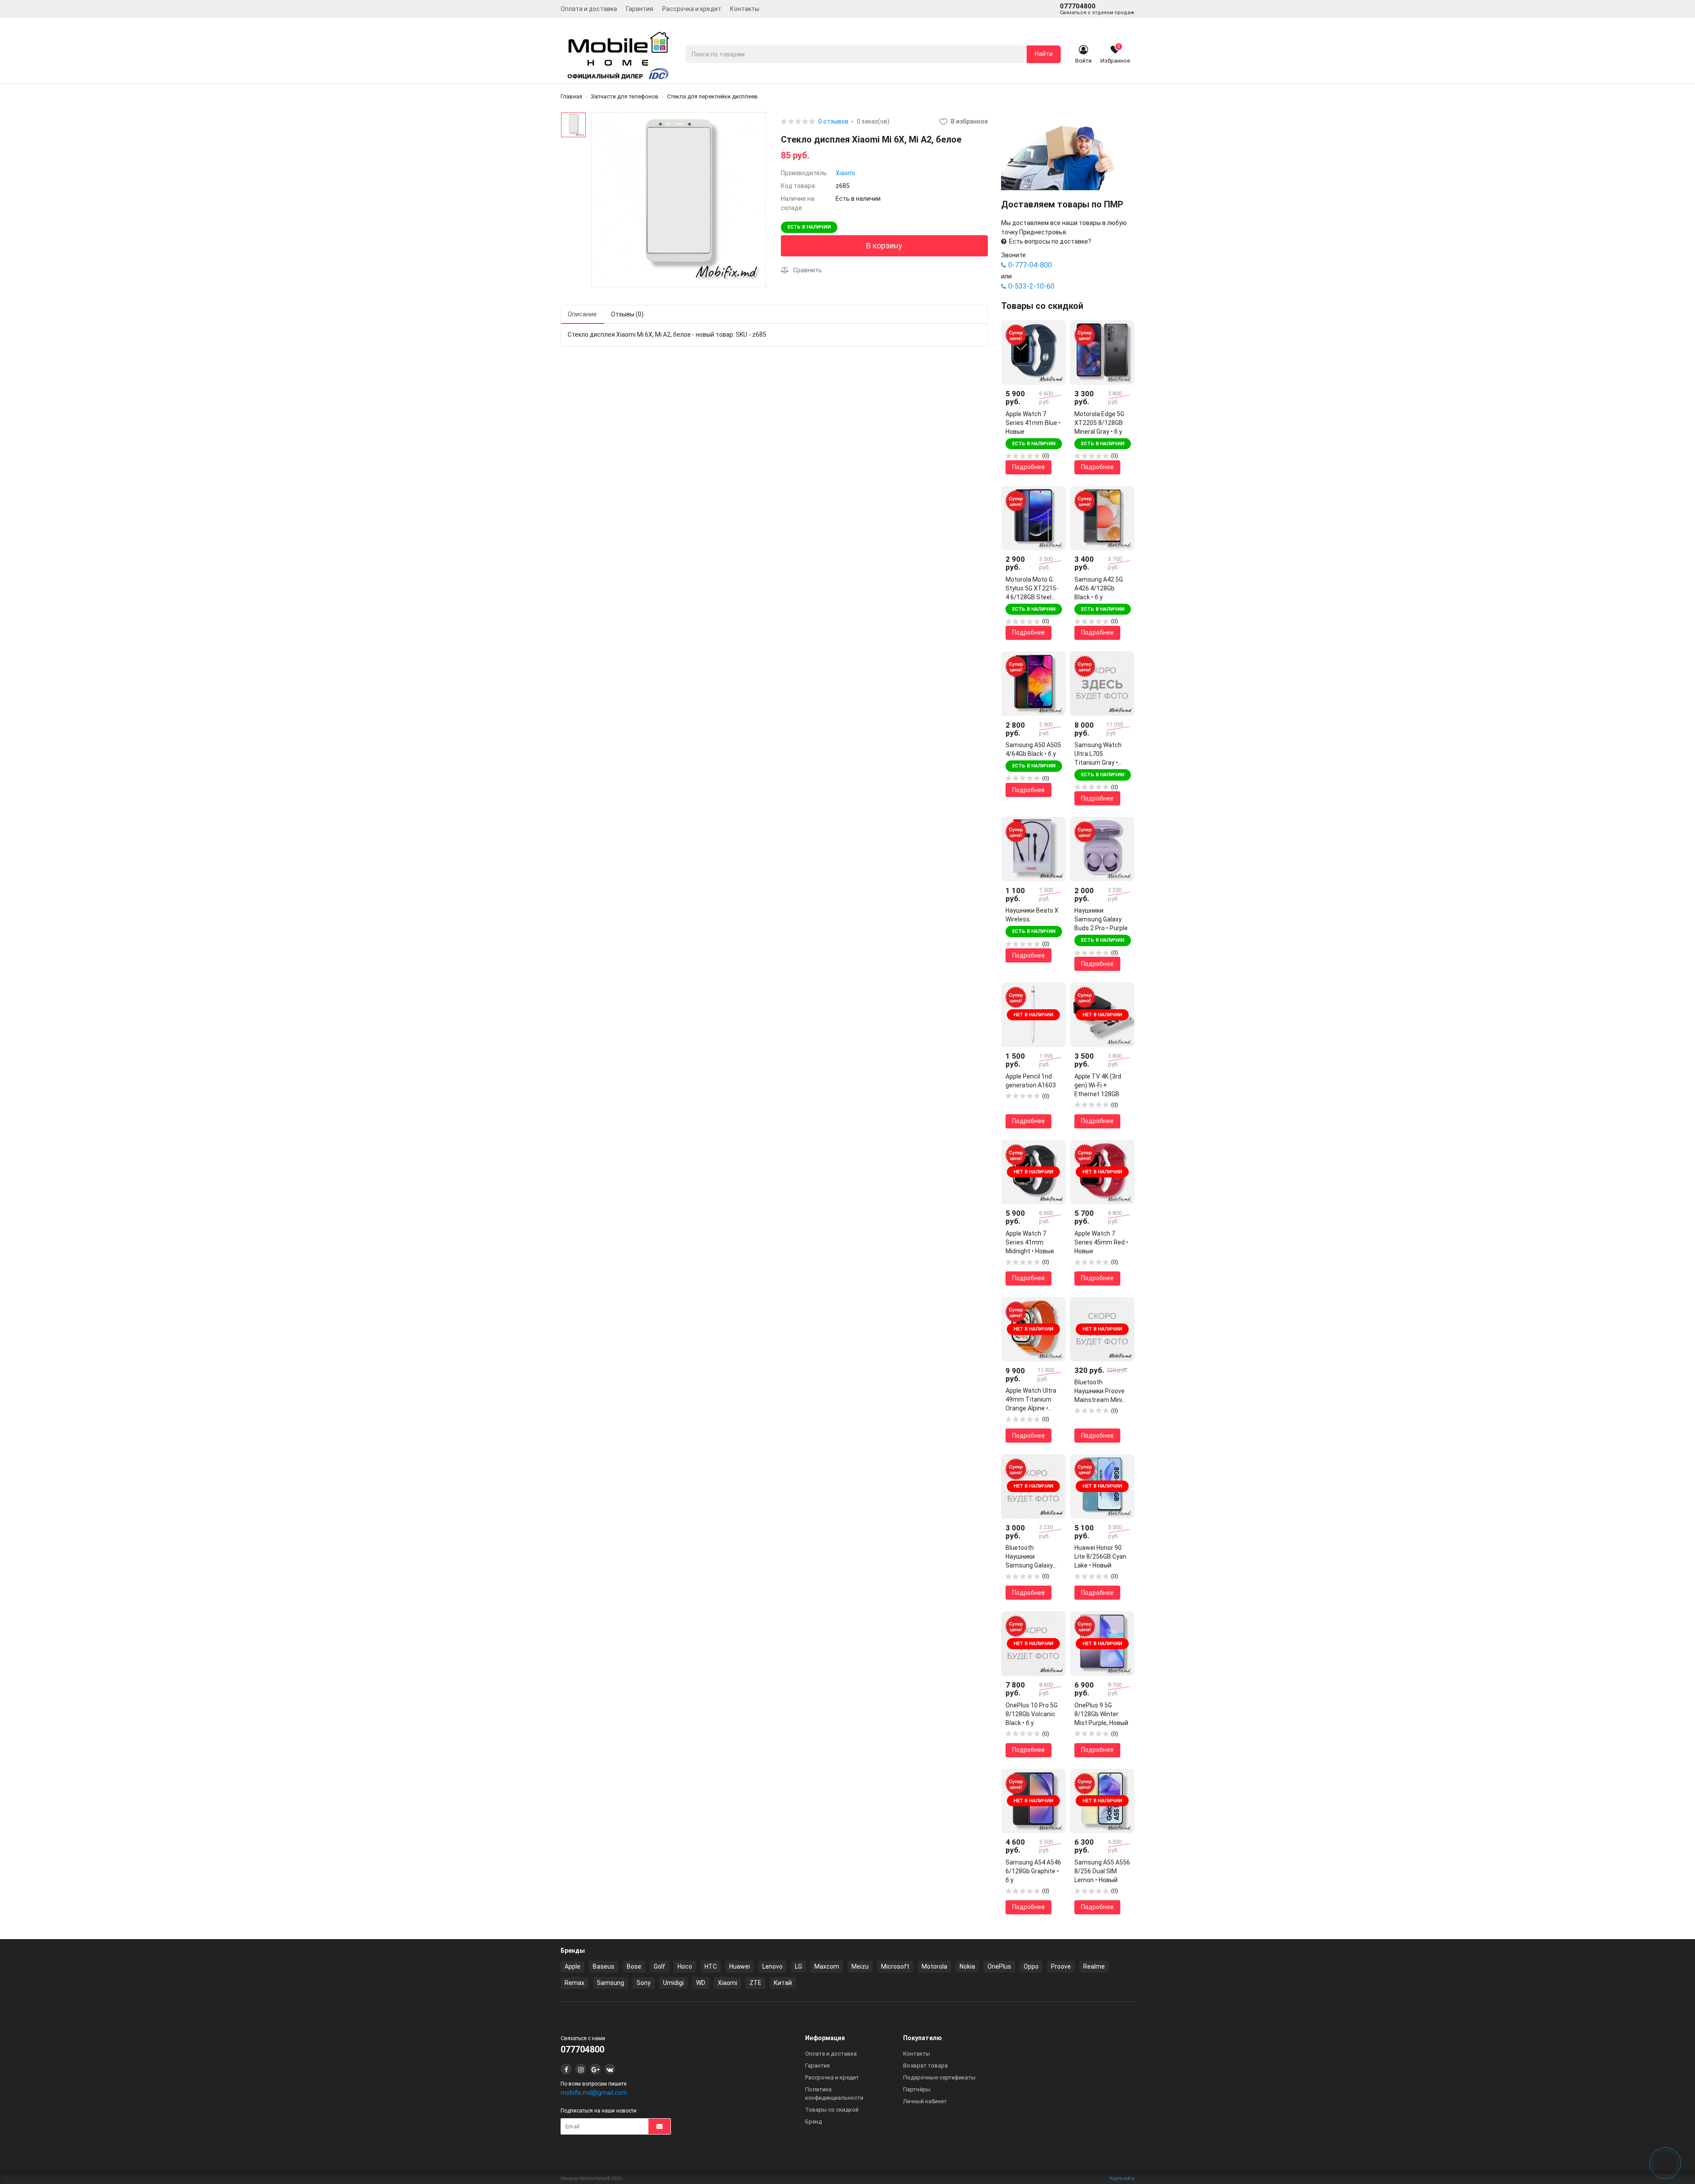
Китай (783, 1983)
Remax (574, 1983)
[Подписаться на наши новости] (659, 2126)
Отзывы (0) (627, 314)
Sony (644, 1983)
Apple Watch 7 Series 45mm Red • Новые (1101, 1242)
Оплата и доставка (589, 9)
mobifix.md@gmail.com (594, 2093)
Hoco (685, 1966)
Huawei (740, 1966)
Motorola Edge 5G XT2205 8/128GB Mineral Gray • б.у (1099, 423)
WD (701, 1983)
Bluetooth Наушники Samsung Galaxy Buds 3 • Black (1029, 1557)
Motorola (934, 1966)
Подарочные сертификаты (939, 2077)
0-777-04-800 (1030, 265)
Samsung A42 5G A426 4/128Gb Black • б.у (1099, 588)
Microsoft (895, 1966)
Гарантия (640, 9)
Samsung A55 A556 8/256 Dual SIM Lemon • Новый (1102, 1871)
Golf (659, 1966)
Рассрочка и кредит (692, 9)
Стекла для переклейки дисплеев (712, 96)
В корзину (884, 246)
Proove (1061, 1966)
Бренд (814, 2122)
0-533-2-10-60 (1031, 286)
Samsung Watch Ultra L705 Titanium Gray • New (1098, 754)
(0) (1046, 456)
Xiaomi (845, 173)
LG (799, 1966)
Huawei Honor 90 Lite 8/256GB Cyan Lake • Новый (1100, 1556)
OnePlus (999, 1966)
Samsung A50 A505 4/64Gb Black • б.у (1033, 749)
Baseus (604, 1966)
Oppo (1031, 1966)
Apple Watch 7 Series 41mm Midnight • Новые (1030, 1242)
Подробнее (1028, 467)
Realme (1094, 1966)
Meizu (860, 1966)
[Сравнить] (1052, 349)
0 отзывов (833, 122)
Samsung (610, 1983)
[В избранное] (1052, 333)
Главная (571, 96)
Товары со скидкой (832, 2110)
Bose (634, 1966)
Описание (582, 314)
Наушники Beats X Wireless (1032, 915)
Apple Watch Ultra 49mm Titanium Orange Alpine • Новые (1031, 1400)
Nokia (967, 1966)
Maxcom (827, 1966)
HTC (711, 1966)
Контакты (745, 9)
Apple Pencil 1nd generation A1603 (1031, 1081)
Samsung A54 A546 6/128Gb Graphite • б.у (1033, 1871)
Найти (1044, 54)
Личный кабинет (925, 2101)
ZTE (755, 1983)
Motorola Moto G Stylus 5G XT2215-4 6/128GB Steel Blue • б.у (1032, 589)
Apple (573, 1966)
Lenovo (772, 1966)
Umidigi (673, 1983)
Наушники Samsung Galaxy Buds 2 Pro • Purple (1101, 919)
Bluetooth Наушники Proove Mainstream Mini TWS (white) (1100, 1391)
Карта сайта (1122, 2178)
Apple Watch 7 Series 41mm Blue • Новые (1033, 423)
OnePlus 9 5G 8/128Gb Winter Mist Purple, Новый (1101, 1714)
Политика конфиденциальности (834, 2094)
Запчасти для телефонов (625, 96)
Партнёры (917, 2089)
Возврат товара (925, 2066)
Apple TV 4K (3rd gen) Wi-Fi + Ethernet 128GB (1098, 1085)
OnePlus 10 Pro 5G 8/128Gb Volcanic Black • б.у (1032, 1714)
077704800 (1097, 9)
